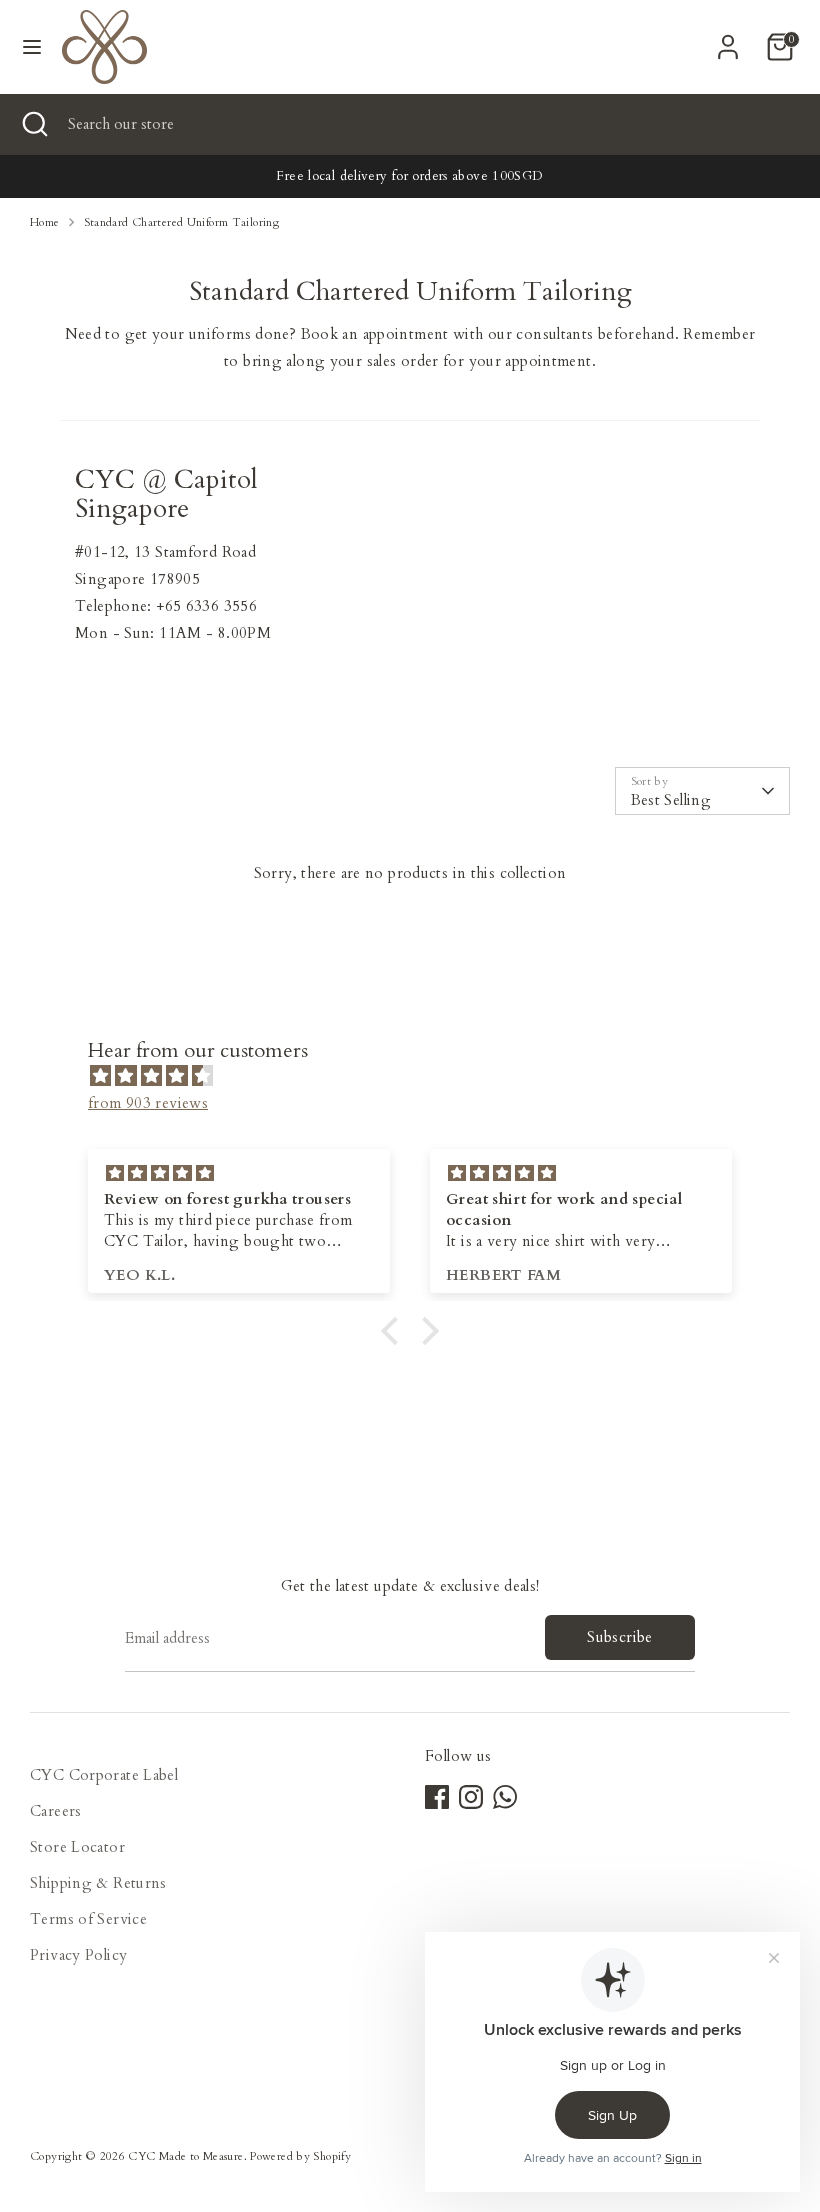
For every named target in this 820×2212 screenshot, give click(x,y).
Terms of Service (88, 1919)
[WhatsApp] (505, 1797)
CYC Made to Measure (185, 2156)
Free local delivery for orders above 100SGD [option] (409, 176)
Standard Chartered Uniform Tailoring (182, 222)
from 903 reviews (148, 1103)
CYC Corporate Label (104, 1775)
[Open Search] (34, 124)
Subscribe (619, 1637)
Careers (56, 1811)
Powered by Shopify (300, 2156)
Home (45, 222)
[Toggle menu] (32, 47)
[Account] (728, 40)
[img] (420, 1076)
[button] (395, 1330)
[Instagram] (471, 1797)
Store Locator (77, 1847)
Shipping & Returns (98, 1883)
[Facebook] (437, 1797)
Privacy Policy (78, 1955)
